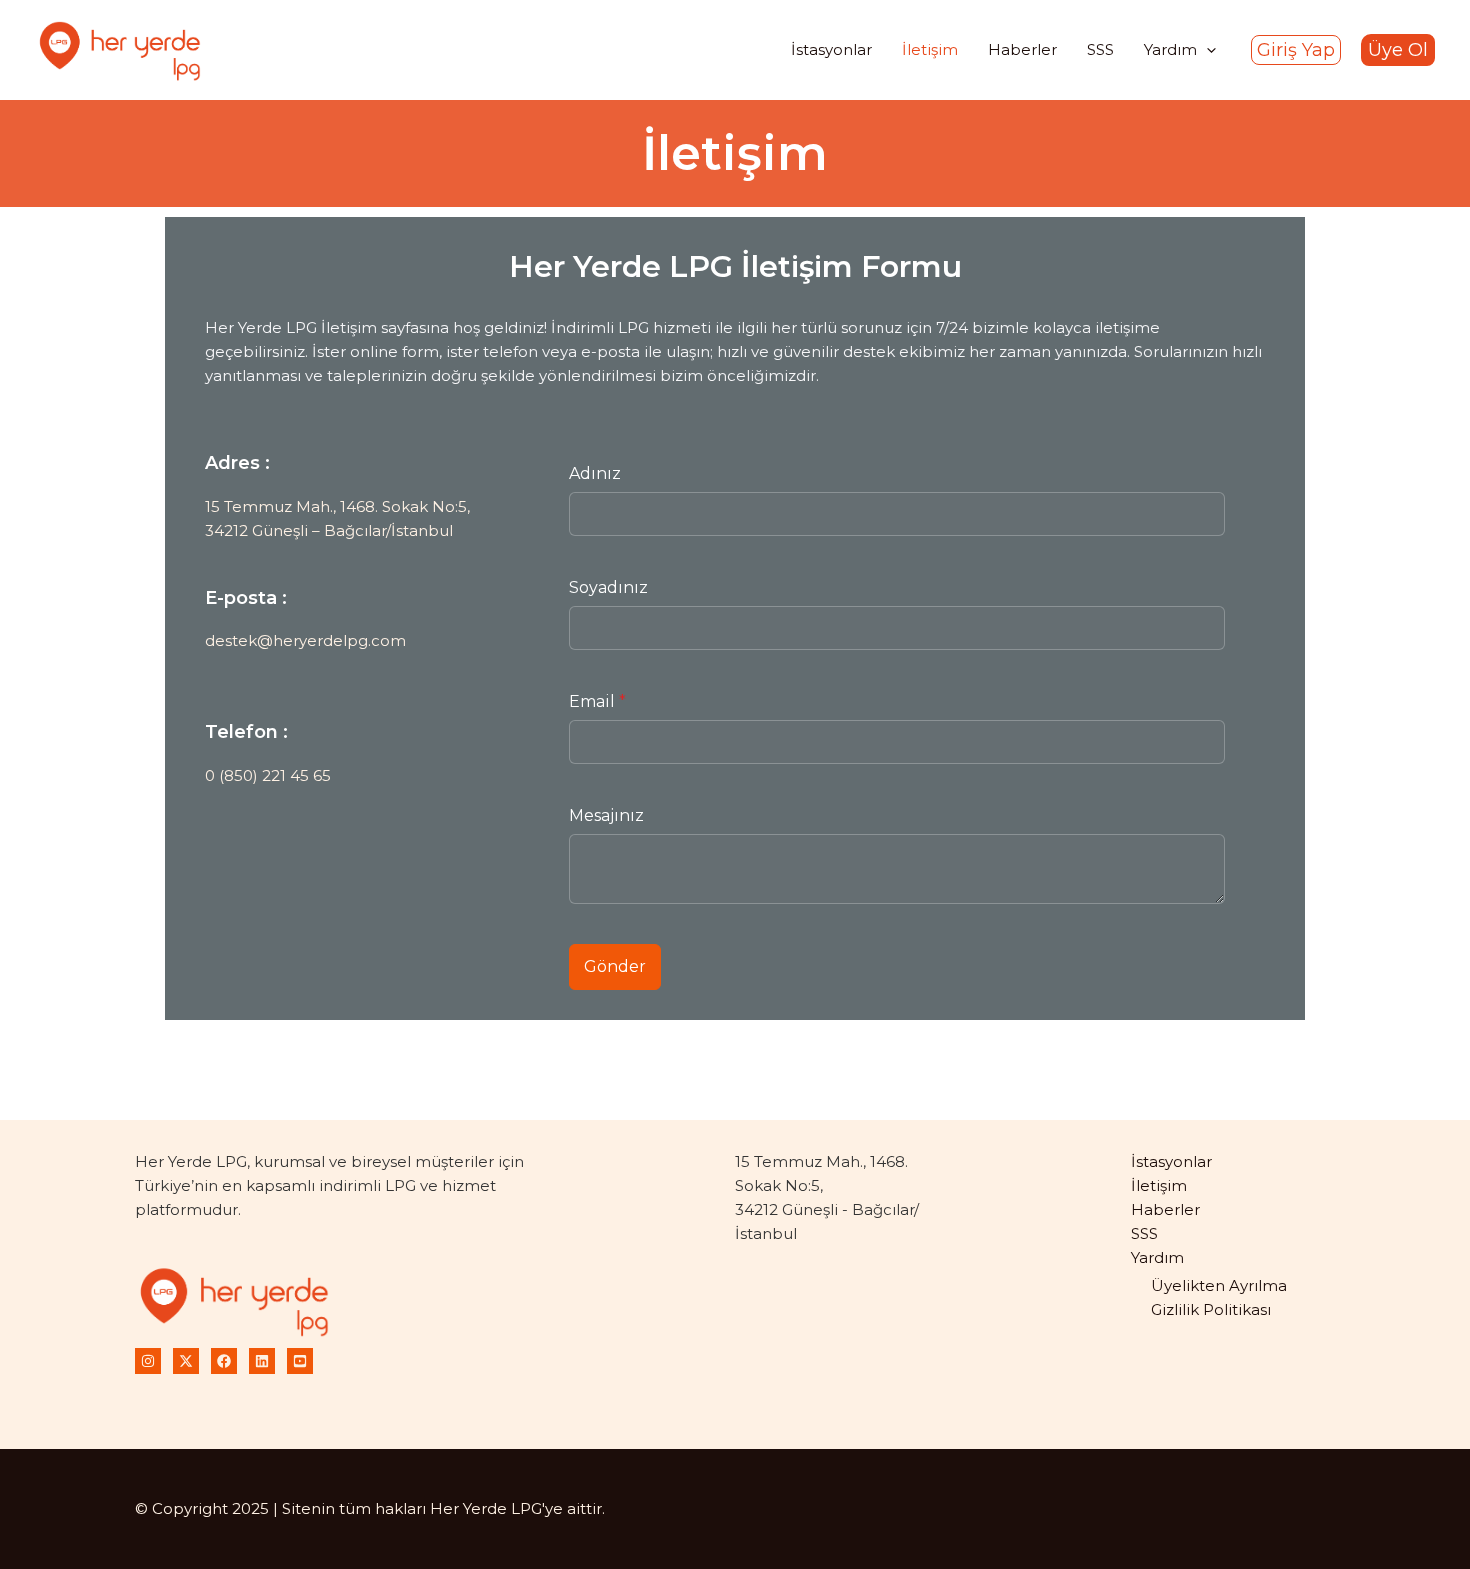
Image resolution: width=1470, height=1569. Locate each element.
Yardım (1157, 1257)
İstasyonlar (1171, 1161)
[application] (1206, 49)
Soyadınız (608, 587)
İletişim (1159, 1185)
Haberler (1165, 1209)
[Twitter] (186, 1361)
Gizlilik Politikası (1211, 1309)
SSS (1144, 1233)
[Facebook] (224, 1361)
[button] (1296, 50)
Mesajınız (606, 815)
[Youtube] (300, 1361)
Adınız (595, 473)
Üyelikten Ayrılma (1219, 1285)
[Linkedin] (262, 1361)
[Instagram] (148, 1361)
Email (597, 701)
